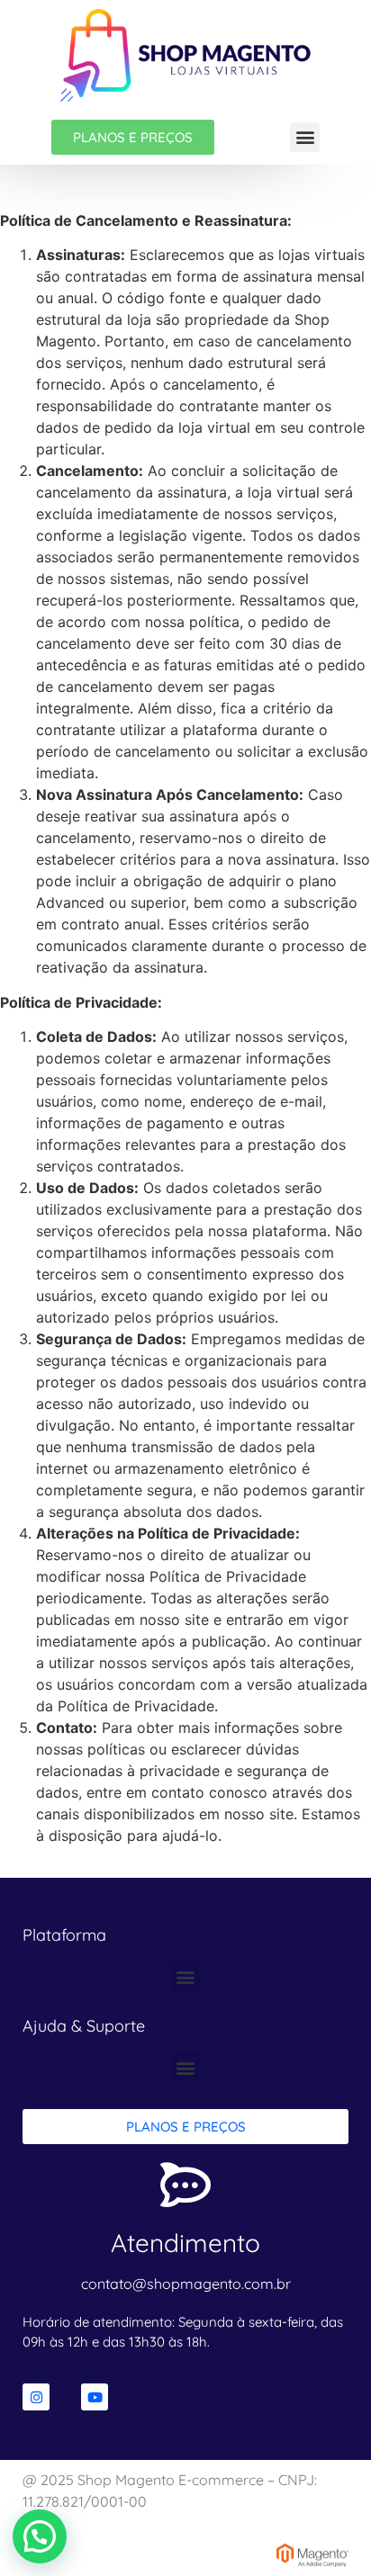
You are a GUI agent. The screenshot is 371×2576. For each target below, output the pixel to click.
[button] (305, 137)
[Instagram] (36, 2397)
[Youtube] (95, 2397)
